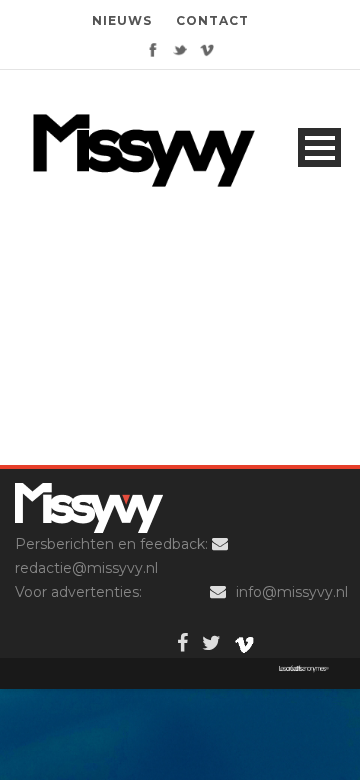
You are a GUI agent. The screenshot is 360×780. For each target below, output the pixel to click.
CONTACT (212, 20)
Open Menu (319, 147)
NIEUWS (122, 20)
